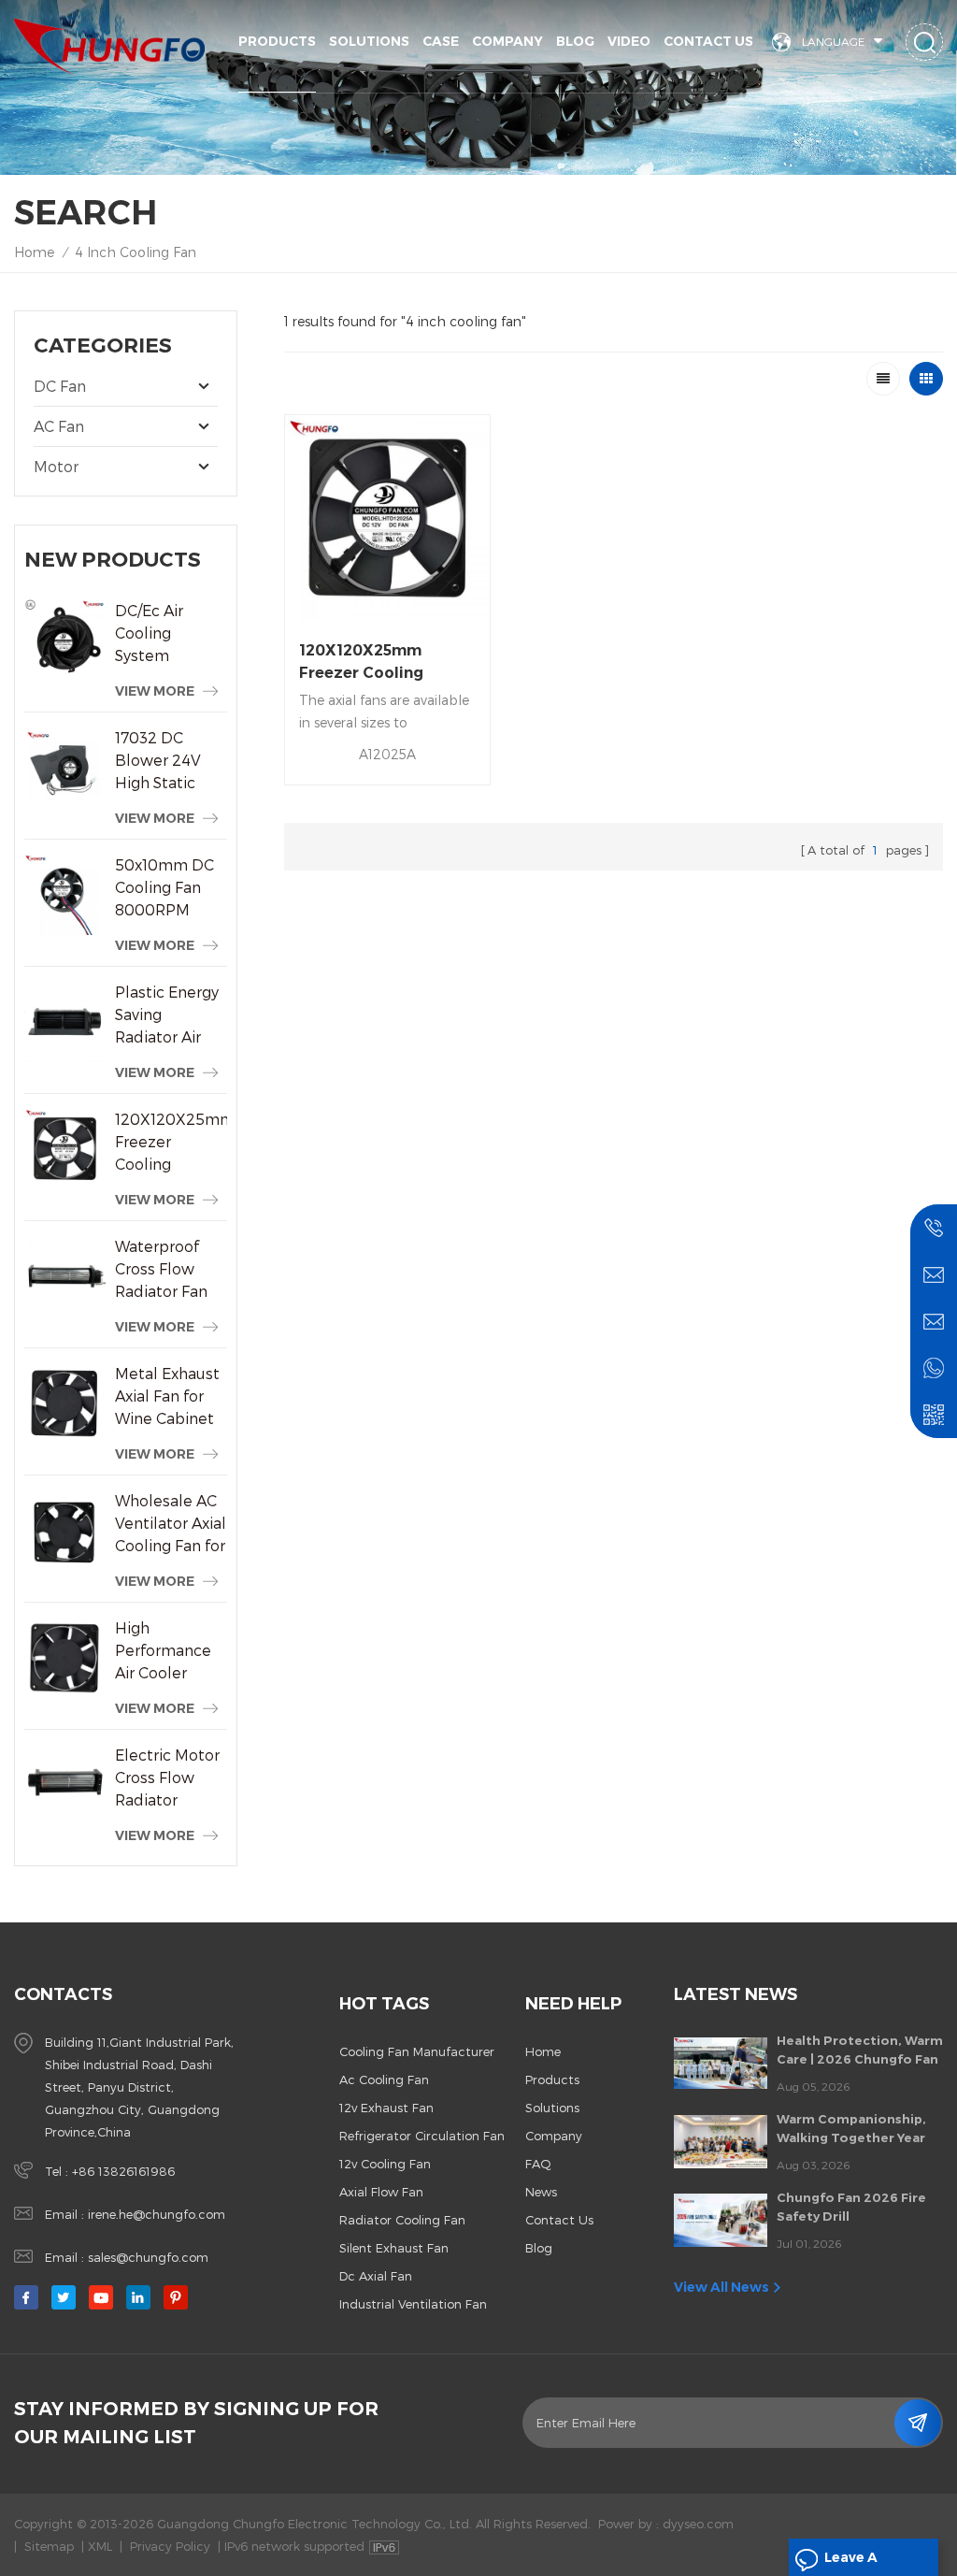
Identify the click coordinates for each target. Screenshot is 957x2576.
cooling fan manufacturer (417, 2051)
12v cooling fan (385, 2164)
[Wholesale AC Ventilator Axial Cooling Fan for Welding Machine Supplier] (65, 1530)
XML (100, 2546)
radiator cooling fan (402, 2220)
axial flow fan (381, 2192)
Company (507, 41)
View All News (721, 2287)
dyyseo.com (698, 2524)
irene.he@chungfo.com (157, 2214)
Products (277, 41)
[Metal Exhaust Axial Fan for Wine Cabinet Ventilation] (65, 1403)
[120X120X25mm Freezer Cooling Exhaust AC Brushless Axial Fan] (65, 1149)
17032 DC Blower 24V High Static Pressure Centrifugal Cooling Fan (158, 761)
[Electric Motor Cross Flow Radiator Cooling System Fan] (65, 1784)
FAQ (538, 2164)
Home (34, 252)
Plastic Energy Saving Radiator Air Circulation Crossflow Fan (167, 1015)
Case (441, 41)
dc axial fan (376, 2276)
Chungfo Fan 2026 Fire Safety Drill (851, 2207)
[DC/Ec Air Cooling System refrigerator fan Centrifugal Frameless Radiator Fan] (65, 640)
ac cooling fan (384, 2080)
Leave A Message (855, 2562)
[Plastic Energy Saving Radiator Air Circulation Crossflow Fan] (65, 1022)
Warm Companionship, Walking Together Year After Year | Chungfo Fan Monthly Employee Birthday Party (857, 2129)
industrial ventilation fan (413, 2304)
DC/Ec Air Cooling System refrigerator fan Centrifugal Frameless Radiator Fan (170, 634)
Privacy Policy (170, 2546)
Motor (56, 466)
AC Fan (59, 426)
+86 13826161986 (123, 2171)
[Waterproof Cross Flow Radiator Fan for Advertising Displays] (65, 1276)
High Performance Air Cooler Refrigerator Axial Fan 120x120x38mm (171, 1651)
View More (155, 691)
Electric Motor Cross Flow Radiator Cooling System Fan (167, 1778)
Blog (575, 41)
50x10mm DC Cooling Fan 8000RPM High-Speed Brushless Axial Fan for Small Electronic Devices (170, 888)
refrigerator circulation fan (422, 2136)
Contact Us (708, 41)
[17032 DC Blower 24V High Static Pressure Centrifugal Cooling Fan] (65, 767)
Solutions (369, 41)
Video (629, 41)
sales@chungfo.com (148, 2257)
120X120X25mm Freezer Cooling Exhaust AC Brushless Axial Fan (171, 1143)
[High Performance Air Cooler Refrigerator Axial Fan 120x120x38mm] (65, 1657)
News (541, 2192)
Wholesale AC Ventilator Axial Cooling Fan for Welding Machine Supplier (171, 1524)
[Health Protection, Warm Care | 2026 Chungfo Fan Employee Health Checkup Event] (721, 2064)
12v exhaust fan (386, 2108)
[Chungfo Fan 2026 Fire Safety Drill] (721, 2220)
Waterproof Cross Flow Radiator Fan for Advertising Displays (169, 1270)
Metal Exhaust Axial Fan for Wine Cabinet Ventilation (167, 1397)
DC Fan (60, 386)
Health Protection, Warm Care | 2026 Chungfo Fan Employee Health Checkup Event (860, 2051)
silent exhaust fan (394, 2248)
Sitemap (49, 2546)
